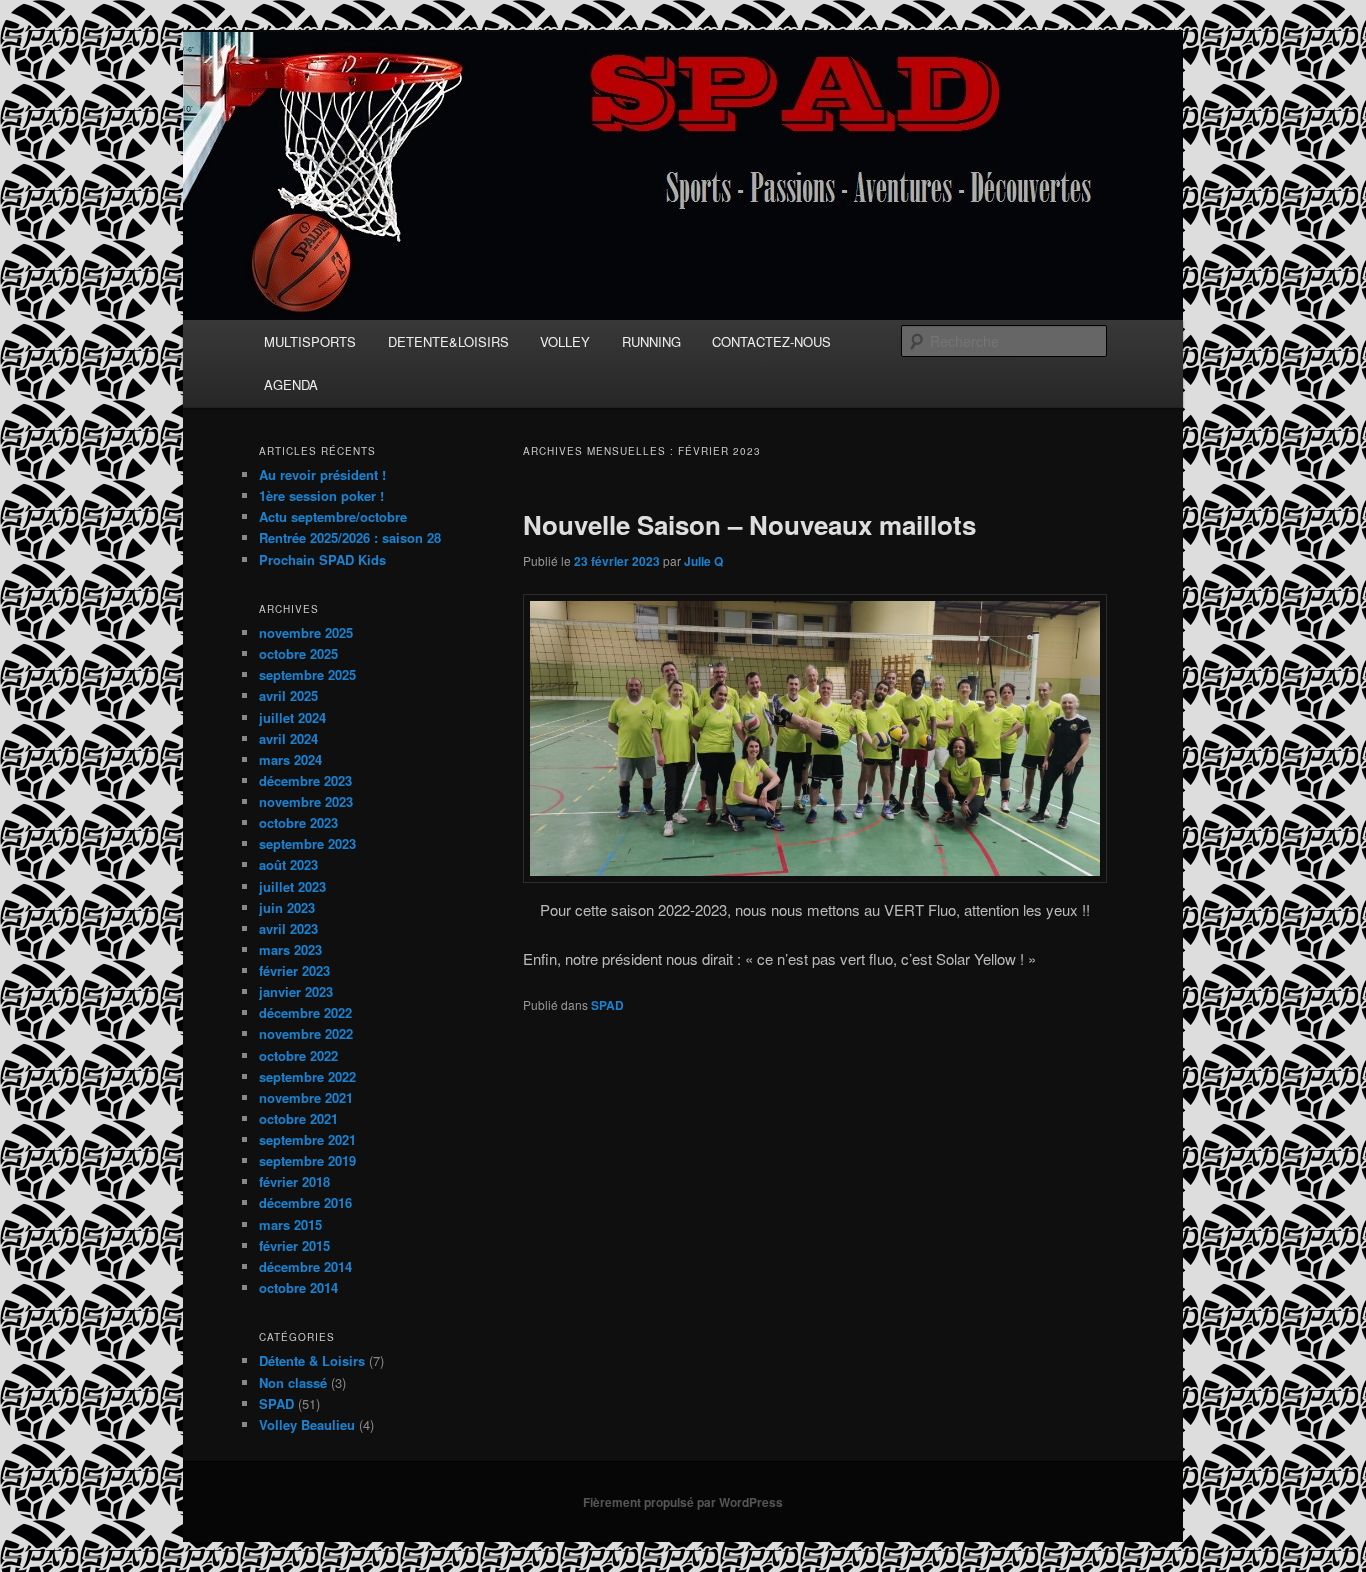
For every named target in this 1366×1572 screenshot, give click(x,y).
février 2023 (294, 970)
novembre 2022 (306, 1033)
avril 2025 (288, 695)
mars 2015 (290, 1224)
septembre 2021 (307, 1139)
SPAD (607, 1005)
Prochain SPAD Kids (322, 559)
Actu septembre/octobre (333, 516)
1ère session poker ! (321, 495)
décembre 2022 (305, 1012)
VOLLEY (565, 341)
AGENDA (291, 384)
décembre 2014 (305, 1266)
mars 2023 (290, 949)
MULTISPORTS (310, 341)
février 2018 (294, 1181)
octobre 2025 (298, 653)
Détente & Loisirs (312, 1360)
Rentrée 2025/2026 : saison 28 (350, 537)
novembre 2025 (306, 632)
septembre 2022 (307, 1076)
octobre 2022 (298, 1055)
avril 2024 (288, 738)
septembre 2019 (307, 1160)
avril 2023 (288, 928)
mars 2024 (290, 759)
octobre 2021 (298, 1118)
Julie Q (703, 561)
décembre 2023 (305, 780)
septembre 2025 (307, 674)
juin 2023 (287, 907)
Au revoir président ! (322, 474)
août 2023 (288, 864)
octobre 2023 (298, 822)
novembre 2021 (306, 1097)
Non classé (293, 1382)
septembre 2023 (307, 843)
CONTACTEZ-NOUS (771, 341)
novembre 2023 (306, 801)
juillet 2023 (292, 886)
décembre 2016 (305, 1202)
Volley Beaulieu (307, 1424)
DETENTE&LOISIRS (448, 341)
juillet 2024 (292, 717)
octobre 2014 (298, 1287)
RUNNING (651, 341)
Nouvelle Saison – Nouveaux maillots (749, 524)
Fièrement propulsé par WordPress (683, 1502)
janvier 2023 (296, 991)
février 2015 (294, 1245)
